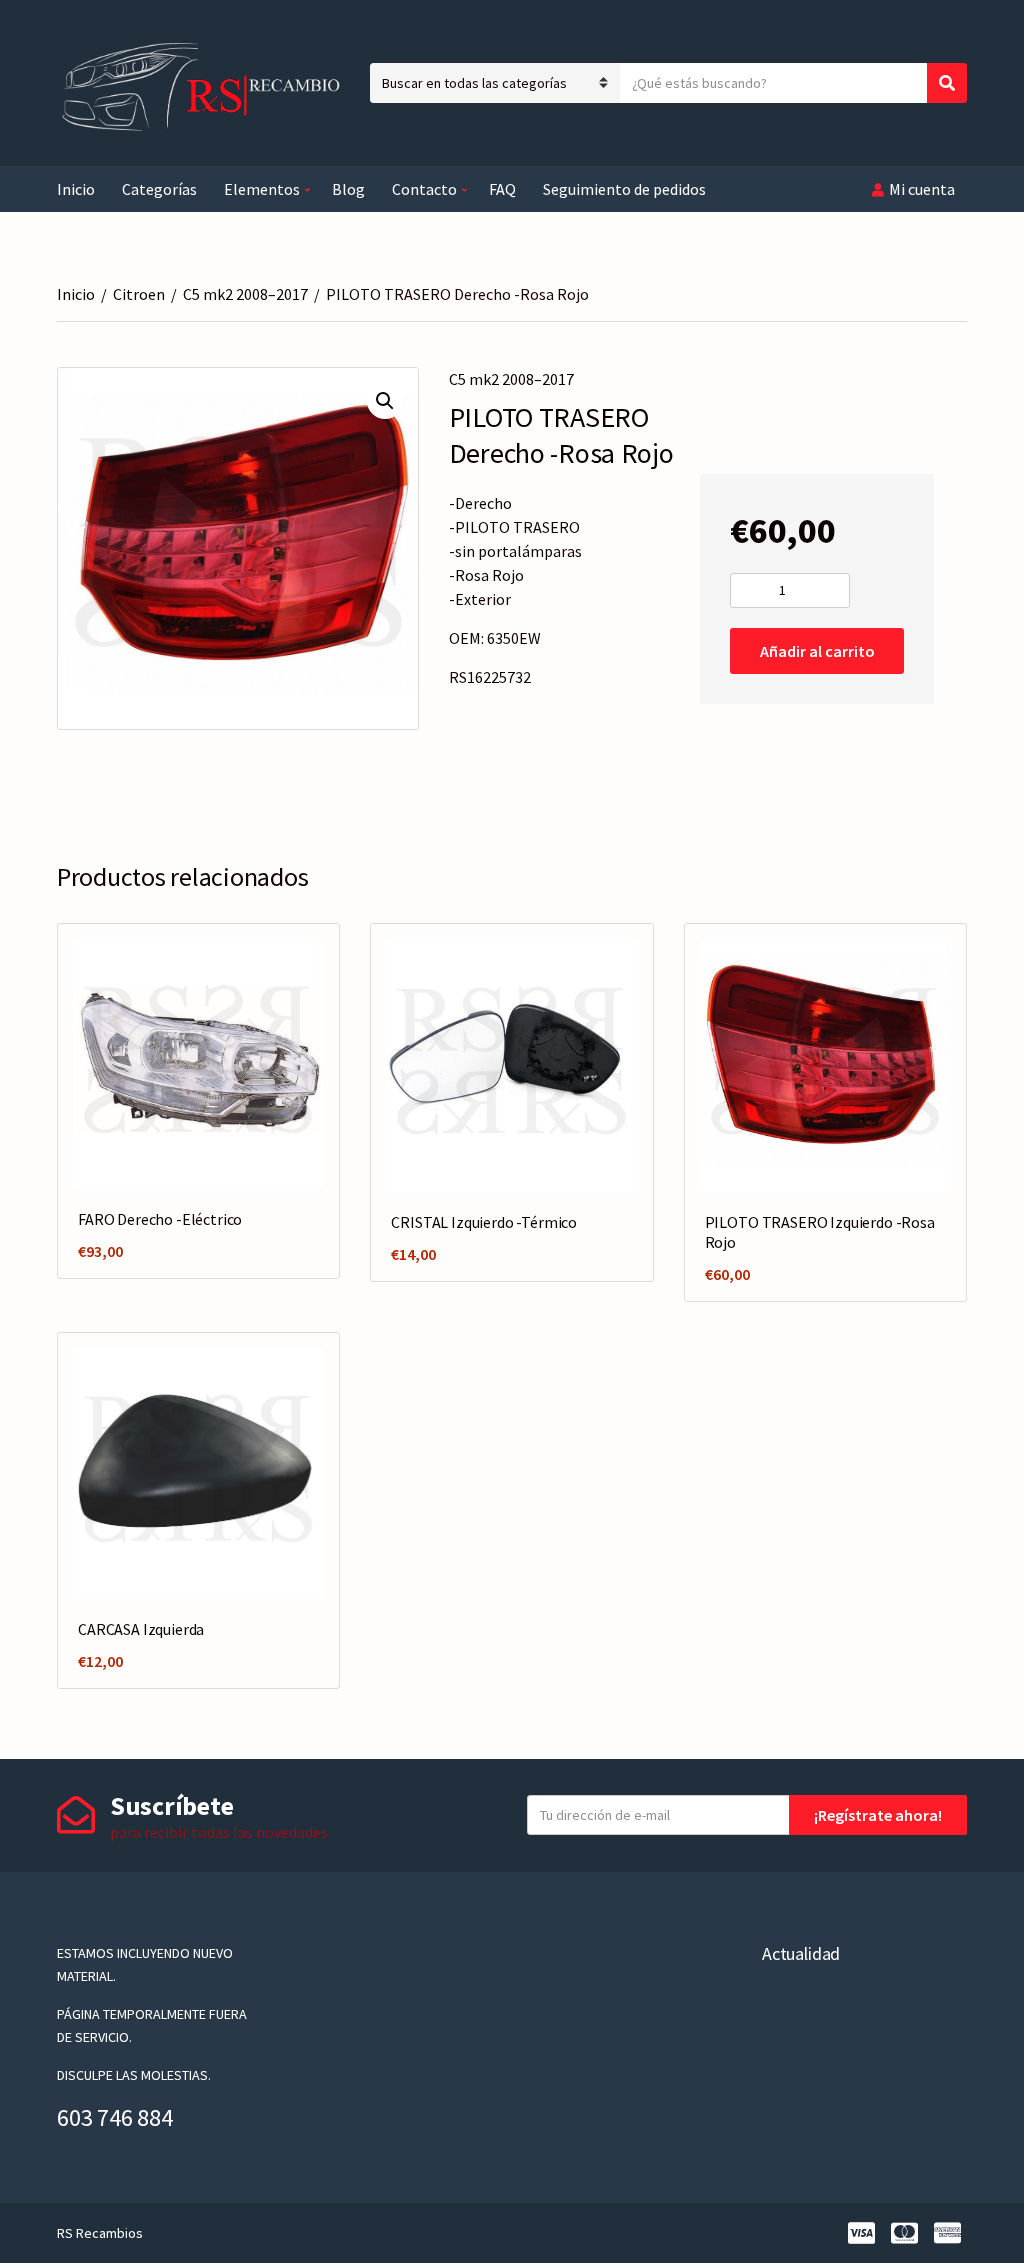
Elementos (262, 189)
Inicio (76, 189)
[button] (385, 401)
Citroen (139, 294)
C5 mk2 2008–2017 (245, 294)
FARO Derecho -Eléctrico (160, 1219)
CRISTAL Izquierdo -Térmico (484, 1222)
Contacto (424, 189)
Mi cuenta (922, 189)
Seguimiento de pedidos (624, 189)
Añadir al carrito (817, 651)
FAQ (502, 189)
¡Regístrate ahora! (878, 1815)
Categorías (159, 189)
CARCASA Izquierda (141, 1629)
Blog (348, 189)
